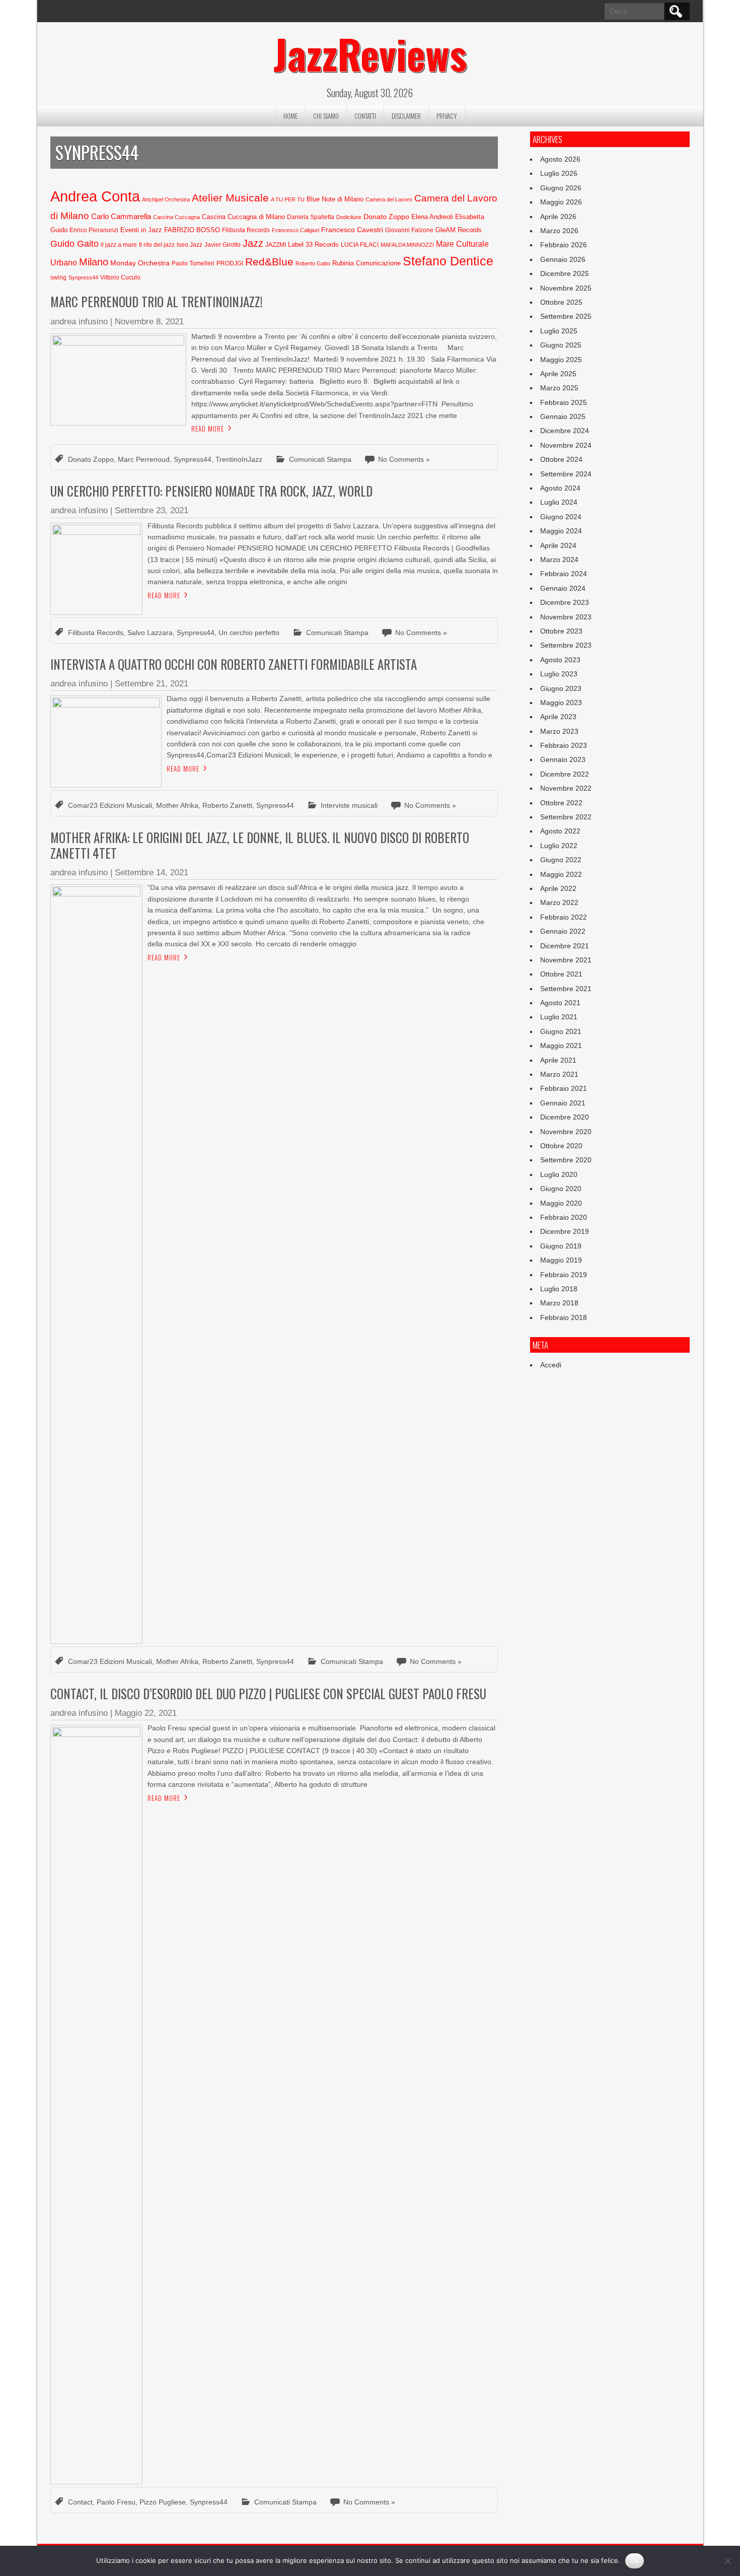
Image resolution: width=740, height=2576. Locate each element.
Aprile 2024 (558, 545)
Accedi (551, 1365)
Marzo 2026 (559, 231)
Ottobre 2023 (561, 631)
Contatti (365, 116)
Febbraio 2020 (564, 1217)
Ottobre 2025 (561, 302)
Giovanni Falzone (409, 230)
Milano (94, 262)
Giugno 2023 (561, 688)
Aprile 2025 (558, 374)
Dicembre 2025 (565, 273)
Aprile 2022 (558, 888)
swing (58, 277)
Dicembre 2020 (565, 1117)
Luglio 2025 (559, 331)
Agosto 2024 (560, 488)
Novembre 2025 (566, 288)
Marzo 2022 (559, 902)
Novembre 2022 (566, 788)
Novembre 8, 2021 (149, 322)
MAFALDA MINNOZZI (407, 245)
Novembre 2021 (566, 960)
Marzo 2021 (559, 1074)
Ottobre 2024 (561, 459)
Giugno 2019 (561, 1246)
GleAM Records (459, 230)
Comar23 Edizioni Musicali (110, 805)
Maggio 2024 (561, 531)
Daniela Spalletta (311, 217)
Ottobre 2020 (561, 1146)
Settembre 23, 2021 (152, 510)
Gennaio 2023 (563, 759)
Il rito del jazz (157, 245)
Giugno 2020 (561, 1189)
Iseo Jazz (190, 245)
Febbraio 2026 (564, 245)
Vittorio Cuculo (120, 277)
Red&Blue (269, 262)
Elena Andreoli (432, 217)
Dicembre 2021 (565, 946)
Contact (80, 2502)
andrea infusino (79, 322)
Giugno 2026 (561, 188)
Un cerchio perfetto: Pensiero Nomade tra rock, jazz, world (211, 491)
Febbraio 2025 (564, 402)
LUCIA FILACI (360, 245)
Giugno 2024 (561, 517)
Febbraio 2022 (564, 917)
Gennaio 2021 (563, 1103)
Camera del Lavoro (389, 199)
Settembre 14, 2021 (152, 873)
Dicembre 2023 (565, 602)
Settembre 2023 (566, 645)
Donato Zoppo (386, 217)
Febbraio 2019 (564, 1275)
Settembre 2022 (566, 817)
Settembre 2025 (566, 316)
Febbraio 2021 (564, 1088)
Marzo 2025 (559, 388)
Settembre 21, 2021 (152, 684)
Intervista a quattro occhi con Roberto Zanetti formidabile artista (234, 664)
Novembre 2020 (566, 1132)
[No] (727, 2561)
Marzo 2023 (559, 731)
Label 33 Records (313, 245)
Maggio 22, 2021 (146, 1713)
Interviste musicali (349, 805)
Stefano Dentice (448, 261)
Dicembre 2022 (565, 774)
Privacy (447, 116)
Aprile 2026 (558, 217)
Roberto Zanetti (227, 805)
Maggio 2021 (561, 1046)
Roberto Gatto (313, 263)
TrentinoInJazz (239, 459)
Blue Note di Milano (335, 199)
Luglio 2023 (559, 674)
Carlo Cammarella (121, 217)
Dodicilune (349, 217)
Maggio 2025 (561, 360)
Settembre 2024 (566, 474)
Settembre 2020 (566, 1160)
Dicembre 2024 (565, 431)
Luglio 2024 (559, 502)
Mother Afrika (177, 805)
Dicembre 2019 (565, 1231)
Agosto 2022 (560, 831)
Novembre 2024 (566, 445)
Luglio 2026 (559, 173)
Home (290, 116)
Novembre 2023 (566, 617)
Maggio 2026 (561, 202)
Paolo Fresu (116, 2502)
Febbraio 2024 (564, 574)
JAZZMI (276, 245)
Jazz (253, 243)
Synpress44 (83, 277)
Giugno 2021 (561, 1031)
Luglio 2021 (559, 1017)
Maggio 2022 (561, 874)
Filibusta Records (246, 230)
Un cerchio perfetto (249, 633)
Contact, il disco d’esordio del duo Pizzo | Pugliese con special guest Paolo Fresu (268, 1693)
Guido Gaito (75, 244)
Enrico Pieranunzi (94, 230)
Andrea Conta (95, 196)
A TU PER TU (288, 199)
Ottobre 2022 (561, 803)
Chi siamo (326, 116)
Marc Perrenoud (144, 459)
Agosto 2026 (560, 159)
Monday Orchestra (140, 263)
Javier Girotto (223, 245)
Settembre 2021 (566, 989)
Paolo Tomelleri (193, 263)
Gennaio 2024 (563, 588)
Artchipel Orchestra (166, 199)
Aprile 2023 (558, 717)
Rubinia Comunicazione (366, 263)
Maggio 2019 (561, 1260)
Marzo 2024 (559, 560)
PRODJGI (230, 263)
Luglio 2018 (559, 1289)
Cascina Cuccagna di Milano (243, 217)
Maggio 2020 (561, 1203)
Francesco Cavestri (352, 230)
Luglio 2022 (559, 846)
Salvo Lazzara (150, 633)
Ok (635, 2560)
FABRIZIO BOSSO (192, 230)
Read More (208, 429)
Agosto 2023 (560, 660)
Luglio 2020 (559, 1174)
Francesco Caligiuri (295, 230)
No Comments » (404, 459)
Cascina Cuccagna (176, 217)
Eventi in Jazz (141, 230)
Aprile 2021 (558, 1060)
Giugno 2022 (561, 860)
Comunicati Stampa (320, 459)
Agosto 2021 (560, 1003)
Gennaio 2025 (563, 416)
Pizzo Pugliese (163, 2502)
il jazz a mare (119, 245)
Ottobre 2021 (561, 974)
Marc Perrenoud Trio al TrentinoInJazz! (157, 301)
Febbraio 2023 (564, 745)
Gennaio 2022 (563, 931)
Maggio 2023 (561, 703)
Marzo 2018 (559, 1303)
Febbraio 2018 (564, 1317)
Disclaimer (406, 116)
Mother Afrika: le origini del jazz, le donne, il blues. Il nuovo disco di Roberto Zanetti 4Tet (260, 845)
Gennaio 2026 (563, 259)
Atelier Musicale (230, 198)
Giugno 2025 (561, 345)
